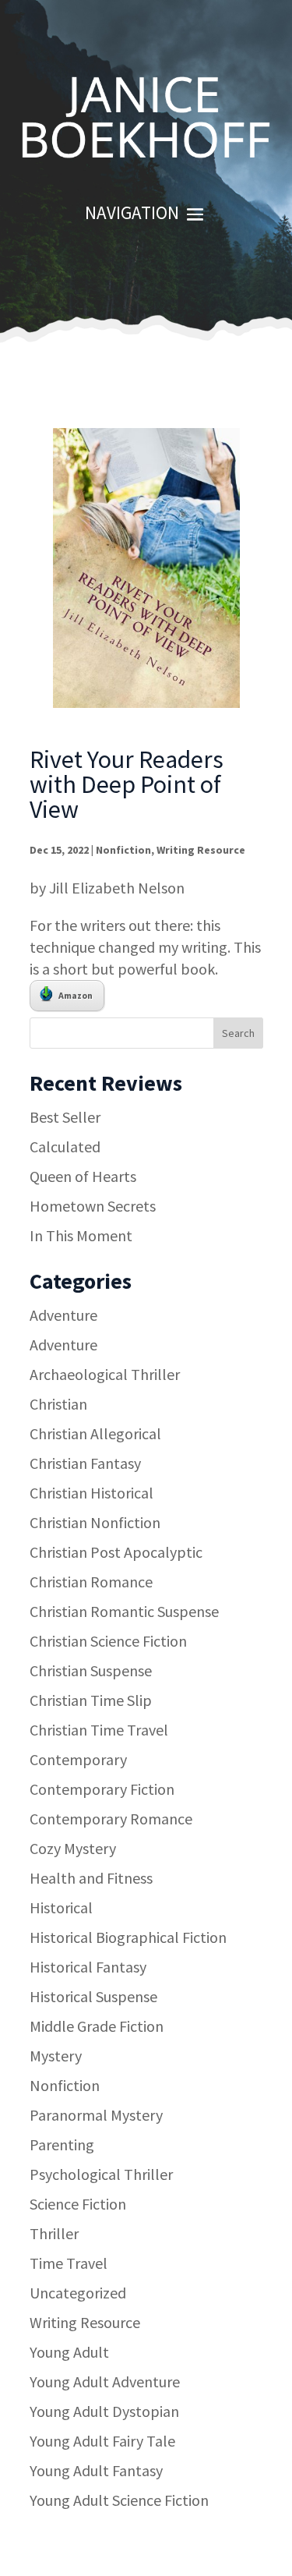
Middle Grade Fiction (97, 2026)
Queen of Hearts (83, 1176)
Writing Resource (201, 850)
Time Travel (69, 2263)
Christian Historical (91, 1493)
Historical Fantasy (88, 1967)
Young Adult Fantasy (96, 2470)
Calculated (65, 1146)
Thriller (54, 2233)
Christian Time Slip (91, 1700)
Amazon (76, 995)
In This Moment (81, 1235)
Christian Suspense (91, 1670)
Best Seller (65, 1117)
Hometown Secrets (93, 1206)
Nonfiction (123, 850)
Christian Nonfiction (95, 1522)
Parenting (62, 2144)
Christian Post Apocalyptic (116, 1552)
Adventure (63, 1315)
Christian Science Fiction (108, 1641)
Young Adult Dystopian (104, 2411)
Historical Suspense (93, 1996)
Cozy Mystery (73, 1848)
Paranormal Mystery (96, 2115)
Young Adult (69, 2352)
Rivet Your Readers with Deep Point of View (127, 784)
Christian (58, 1404)
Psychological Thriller (101, 2174)
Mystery (56, 2056)
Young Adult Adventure (105, 2381)
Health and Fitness (91, 1878)
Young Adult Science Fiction (119, 2500)
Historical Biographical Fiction (128, 1937)
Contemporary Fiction (102, 1789)
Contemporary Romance (111, 1819)
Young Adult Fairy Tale (102, 2441)
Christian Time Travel (99, 1730)
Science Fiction (78, 2204)
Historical (61, 1907)
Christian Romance (91, 1582)
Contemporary (78, 1759)
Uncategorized (78, 2293)
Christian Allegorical (95, 1433)
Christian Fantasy (85, 1463)
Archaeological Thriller (105, 1374)
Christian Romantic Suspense (124, 1611)
